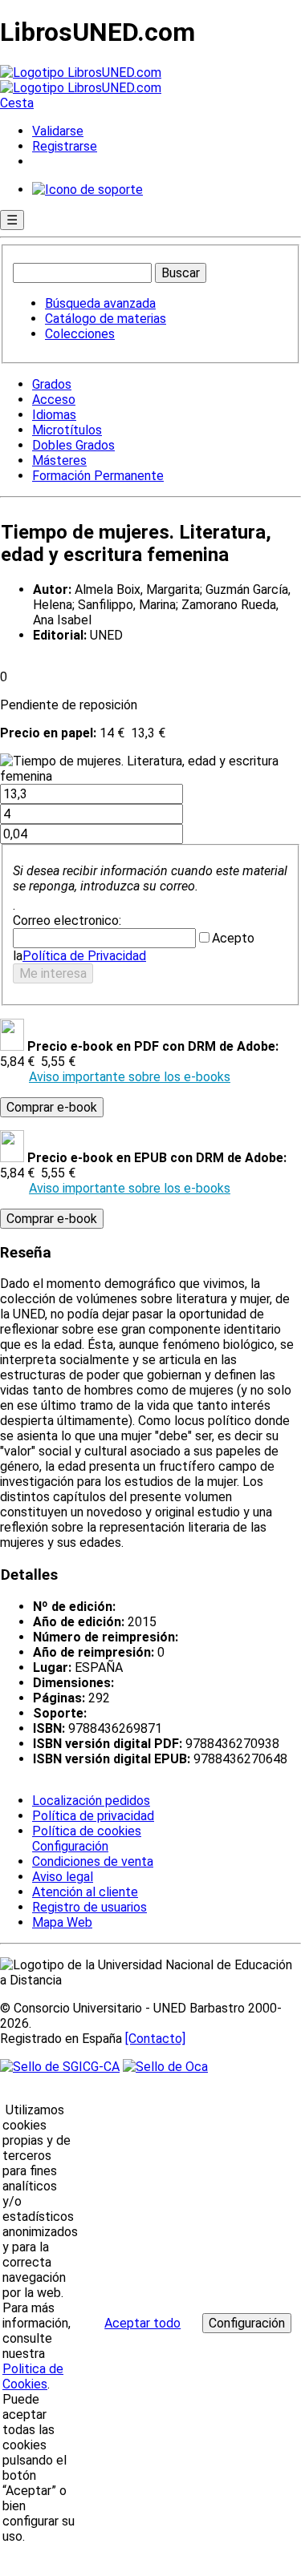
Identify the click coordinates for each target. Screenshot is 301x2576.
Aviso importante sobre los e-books (130, 1077)
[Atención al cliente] (87, 190)
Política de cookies (87, 1831)
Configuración (69, 1847)
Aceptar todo (142, 2323)
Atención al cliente (85, 1892)
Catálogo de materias (106, 319)
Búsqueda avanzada (100, 303)
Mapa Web (62, 1922)
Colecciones (80, 334)
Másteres (59, 460)
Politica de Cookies (33, 2376)
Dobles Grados (73, 445)
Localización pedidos (91, 1801)
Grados (52, 384)
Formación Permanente (98, 476)
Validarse (58, 131)
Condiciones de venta (93, 1861)
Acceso (54, 400)
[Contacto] (155, 2039)
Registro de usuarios (89, 1907)
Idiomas (54, 415)
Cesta (17, 103)
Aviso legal (63, 1877)
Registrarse (65, 146)
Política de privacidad (93, 1816)
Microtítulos (67, 430)
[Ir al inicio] (81, 80)
